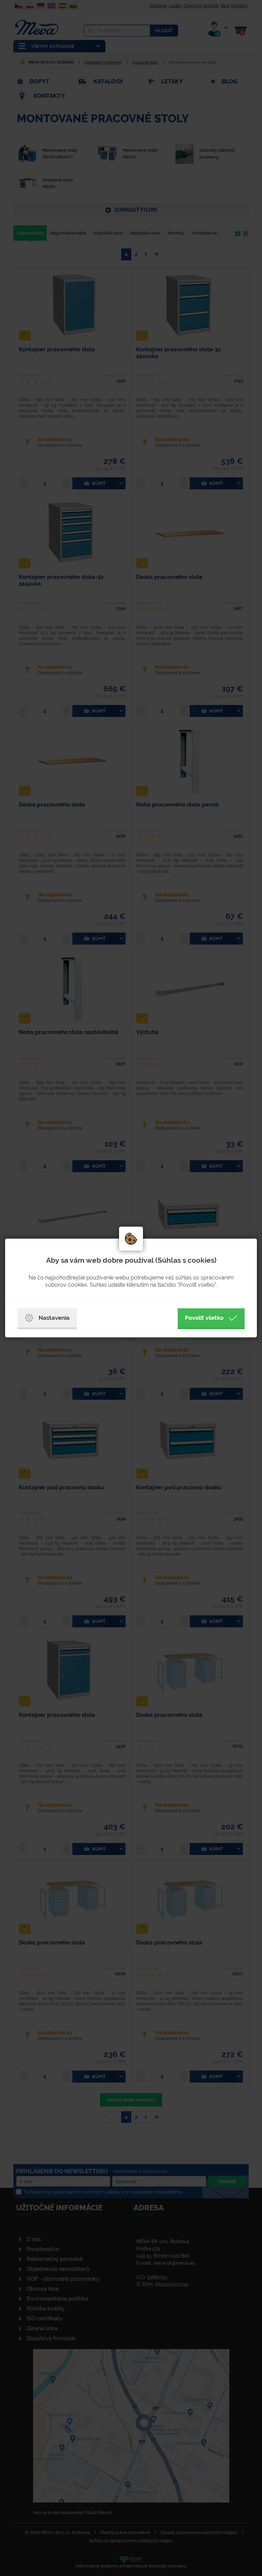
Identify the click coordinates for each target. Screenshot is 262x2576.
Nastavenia (54, 1318)
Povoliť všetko (204, 1318)
